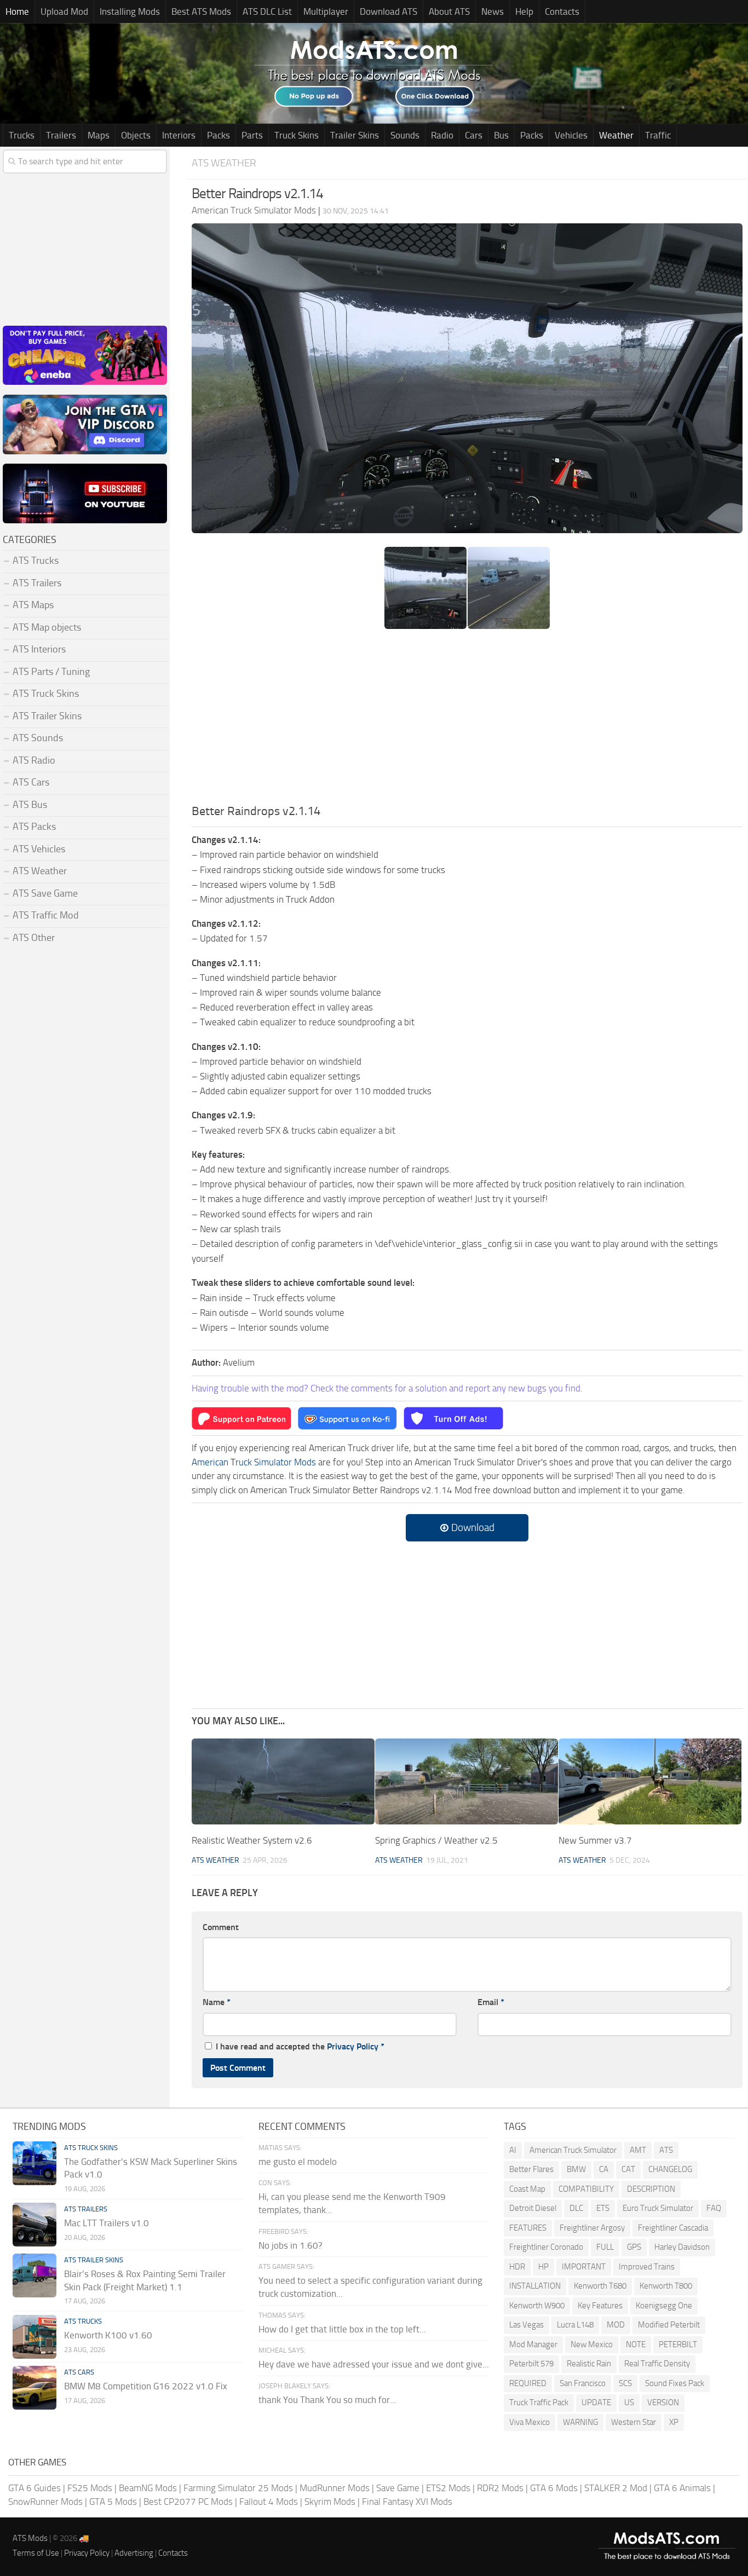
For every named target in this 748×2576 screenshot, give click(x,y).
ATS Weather (224, 163)
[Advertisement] (467, 720)
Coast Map (527, 2189)
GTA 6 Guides (34, 2488)
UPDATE (596, 2402)
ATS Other (34, 938)
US (629, 2402)
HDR (517, 2267)
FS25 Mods (90, 2488)
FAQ (714, 2208)
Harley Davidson (682, 2247)
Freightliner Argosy (592, 2228)
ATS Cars (31, 782)
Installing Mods (130, 11)
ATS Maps (33, 605)
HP (543, 2267)
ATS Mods (30, 2538)
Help (524, 11)
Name (217, 2002)
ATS (666, 2150)
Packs (218, 135)
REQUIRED (528, 2383)
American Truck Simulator (573, 2150)
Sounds (405, 135)
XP (674, 2422)
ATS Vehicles (39, 849)
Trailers (61, 135)
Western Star (634, 2422)
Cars (474, 135)
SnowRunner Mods (45, 2502)
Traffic (658, 135)
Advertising (134, 2553)
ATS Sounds (38, 738)
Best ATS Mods (201, 11)
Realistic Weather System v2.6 (252, 1840)
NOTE (636, 2344)
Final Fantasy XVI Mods (407, 2502)
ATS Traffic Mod (46, 915)
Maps (99, 135)
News (493, 11)
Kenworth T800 (666, 2286)
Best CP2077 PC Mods (188, 2502)
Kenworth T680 (600, 2286)
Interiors (179, 135)
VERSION (663, 2402)
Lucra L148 (575, 2325)
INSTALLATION (535, 2286)
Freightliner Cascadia (673, 2228)
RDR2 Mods (500, 2488)
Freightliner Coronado (546, 2247)
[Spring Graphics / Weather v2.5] (467, 1781)
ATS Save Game (45, 893)
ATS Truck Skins (46, 694)
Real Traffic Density (657, 2364)
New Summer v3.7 (595, 1840)
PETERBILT (678, 2344)
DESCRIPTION (651, 2189)
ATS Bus (30, 805)
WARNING (580, 2422)
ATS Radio (34, 760)
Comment (221, 1927)
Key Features (600, 2306)
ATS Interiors (39, 649)
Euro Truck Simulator (658, 2208)
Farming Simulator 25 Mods (238, 2488)
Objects (136, 135)
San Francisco (583, 2383)
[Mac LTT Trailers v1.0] (34, 2225)
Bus (501, 135)
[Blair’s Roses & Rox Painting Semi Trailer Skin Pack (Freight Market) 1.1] (34, 2275)
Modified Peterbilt (669, 2325)
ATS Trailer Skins (47, 716)
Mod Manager (533, 2344)
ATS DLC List (267, 11)
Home (17, 11)
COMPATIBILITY (586, 2189)
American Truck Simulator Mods (254, 1462)
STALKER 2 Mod (616, 2488)
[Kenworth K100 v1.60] (34, 2337)
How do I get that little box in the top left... (342, 2329)
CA (604, 2169)
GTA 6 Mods (554, 2488)
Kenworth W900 (537, 2306)
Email (491, 2002)
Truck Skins (297, 135)
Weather (616, 135)
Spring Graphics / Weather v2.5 (436, 1840)
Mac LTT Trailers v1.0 (107, 2223)
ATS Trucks (36, 561)
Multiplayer (326, 11)
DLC (576, 2208)
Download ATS (389, 11)
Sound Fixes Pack (675, 2383)
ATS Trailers (37, 583)
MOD (616, 2325)
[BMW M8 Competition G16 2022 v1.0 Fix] (34, 2388)
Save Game (398, 2488)
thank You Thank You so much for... (327, 2400)
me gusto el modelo (298, 2162)
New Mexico (592, 2344)
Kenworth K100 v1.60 (108, 2335)
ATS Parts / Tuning (51, 672)
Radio (442, 135)
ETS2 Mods (448, 2488)
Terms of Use (36, 2553)
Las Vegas (527, 2325)
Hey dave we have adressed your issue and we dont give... (374, 2364)
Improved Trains (647, 2267)
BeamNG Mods (148, 2488)
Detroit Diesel (533, 2208)
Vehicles (571, 135)
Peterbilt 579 (531, 2364)
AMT (638, 2150)
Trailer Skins (355, 135)
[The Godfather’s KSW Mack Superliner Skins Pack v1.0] (34, 2163)
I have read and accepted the (300, 2046)
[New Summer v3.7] (650, 1781)
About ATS (449, 11)
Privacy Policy (353, 2046)
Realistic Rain (589, 2364)
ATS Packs (34, 827)
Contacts (562, 11)
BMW (576, 2169)
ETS (603, 2208)
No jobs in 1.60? (290, 2245)
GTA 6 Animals (682, 2488)
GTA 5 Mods (113, 2502)
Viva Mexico (530, 2422)
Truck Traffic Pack (539, 2402)
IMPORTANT (584, 2267)
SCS (625, 2383)
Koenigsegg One (664, 2306)
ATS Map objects (47, 627)
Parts (252, 135)
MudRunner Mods (335, 2488)
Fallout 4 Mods (269, 2502)
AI (513, 2150)
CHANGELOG (670, 2169)
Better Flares (531, 2169)
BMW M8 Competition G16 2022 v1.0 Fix (146, 2386)
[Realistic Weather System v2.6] (283, 1781)
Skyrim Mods (330, 2502)
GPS (634, 2247)
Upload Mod (64, 11)
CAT (628, 2169)
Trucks (22, 135)
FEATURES (528, 2228)
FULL (605, 2247)
